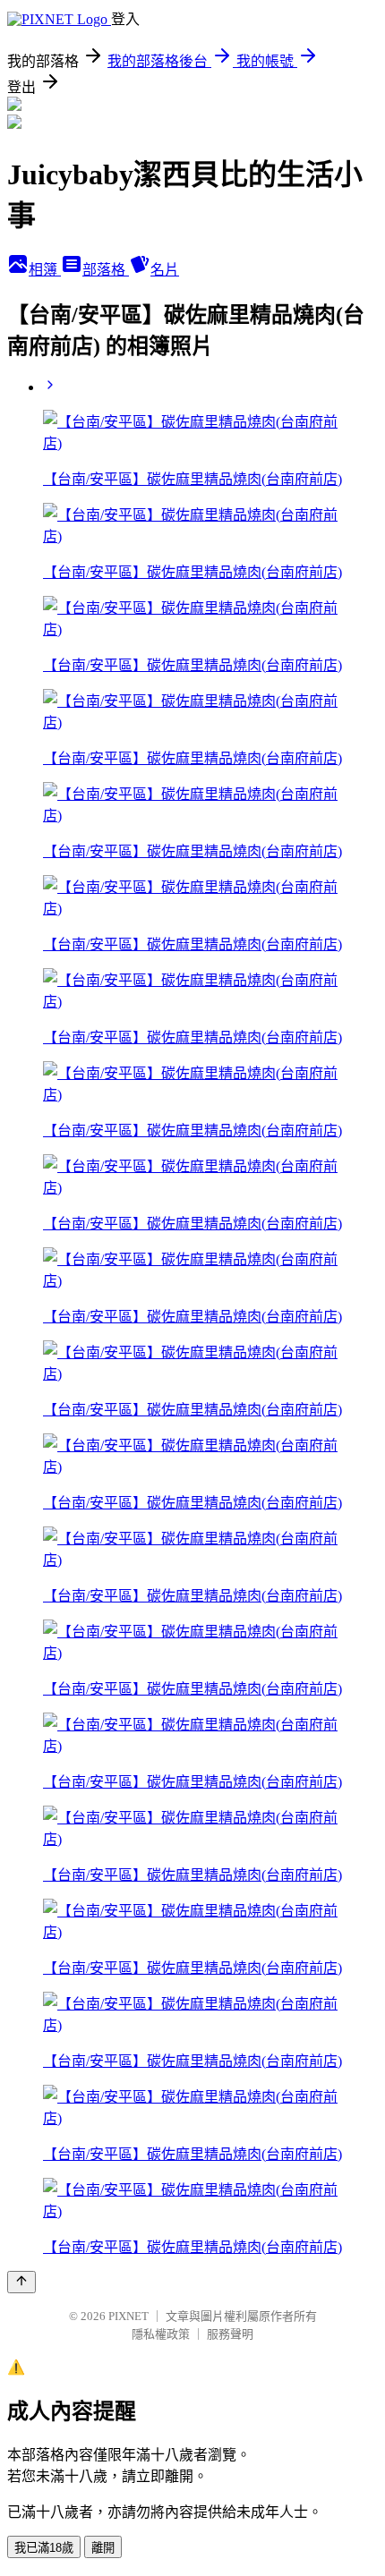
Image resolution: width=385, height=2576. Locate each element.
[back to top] (21, 2282)
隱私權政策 (161, 2334)
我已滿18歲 (44, 2548)
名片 (165, 270)
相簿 (45, 270)
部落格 (106, 270)
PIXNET (128, 2316)
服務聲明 (230, 2334)
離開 (103, 2548)
